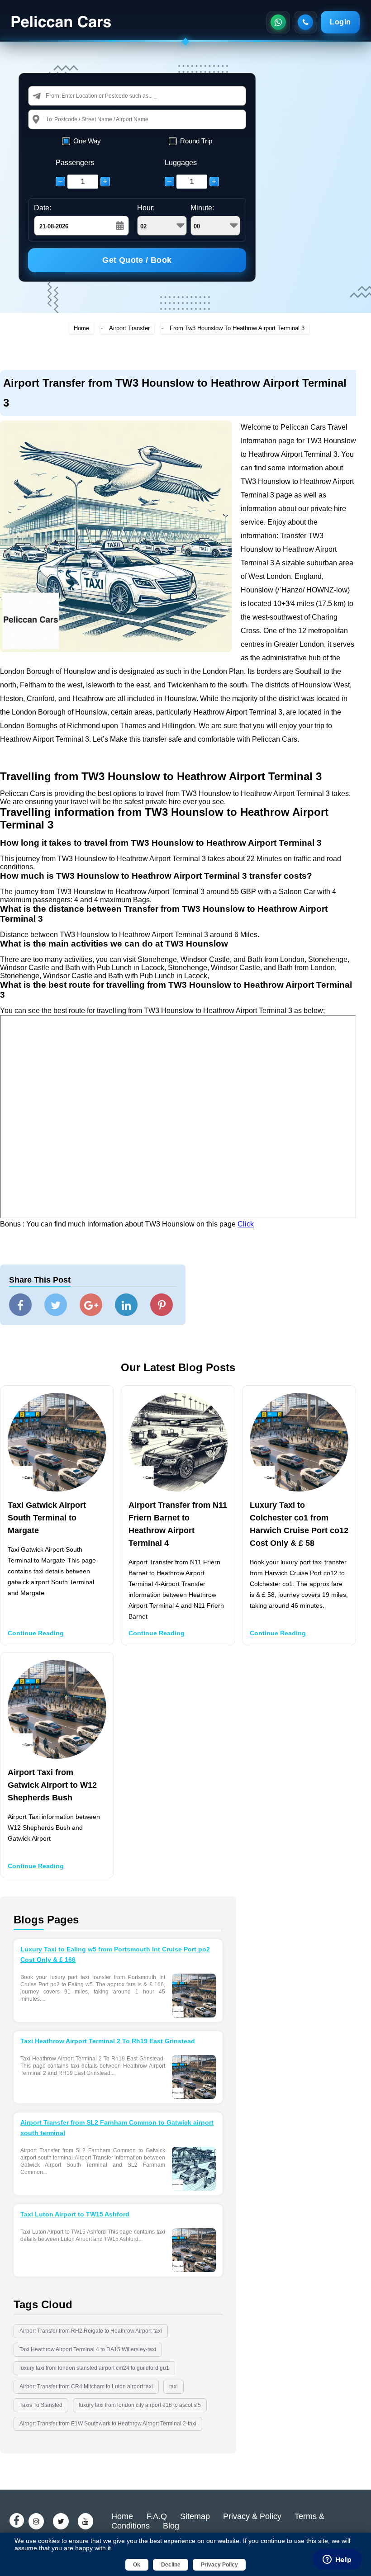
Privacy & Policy (252, 2516)
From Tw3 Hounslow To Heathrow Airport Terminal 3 (237, 328)
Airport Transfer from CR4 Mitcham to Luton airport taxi (86, 2387)
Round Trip (196, 141)
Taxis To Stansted (41, 2405)
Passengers (75, 163)
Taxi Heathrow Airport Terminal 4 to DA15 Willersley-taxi (88, 2349)
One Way (87, 141)
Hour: (146, 208)
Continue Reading (36, 1633)
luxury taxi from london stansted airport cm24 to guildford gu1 (94, 2368)
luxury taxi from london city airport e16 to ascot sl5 (140, 2405)
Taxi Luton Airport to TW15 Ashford (75, 2214)
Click (246, 1224)
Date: (43, 208)
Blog (171, 2526)
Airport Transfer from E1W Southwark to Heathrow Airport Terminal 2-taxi (108, 2424)
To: (50, 119)
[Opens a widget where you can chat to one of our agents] (337, 2560)
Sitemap (195, 2516)
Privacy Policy (219, 2565)
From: (53, 96)
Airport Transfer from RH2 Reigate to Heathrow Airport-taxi (91, 2331)
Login (340, 22)
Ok (137, 2565)
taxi (174, 2387)
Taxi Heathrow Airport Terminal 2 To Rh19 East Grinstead (108, 2041)
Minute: (202, 208)
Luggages (181, 163)
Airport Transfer (129, 328)
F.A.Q (157, 2516)
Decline (171, 2565)
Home (81, 328)
